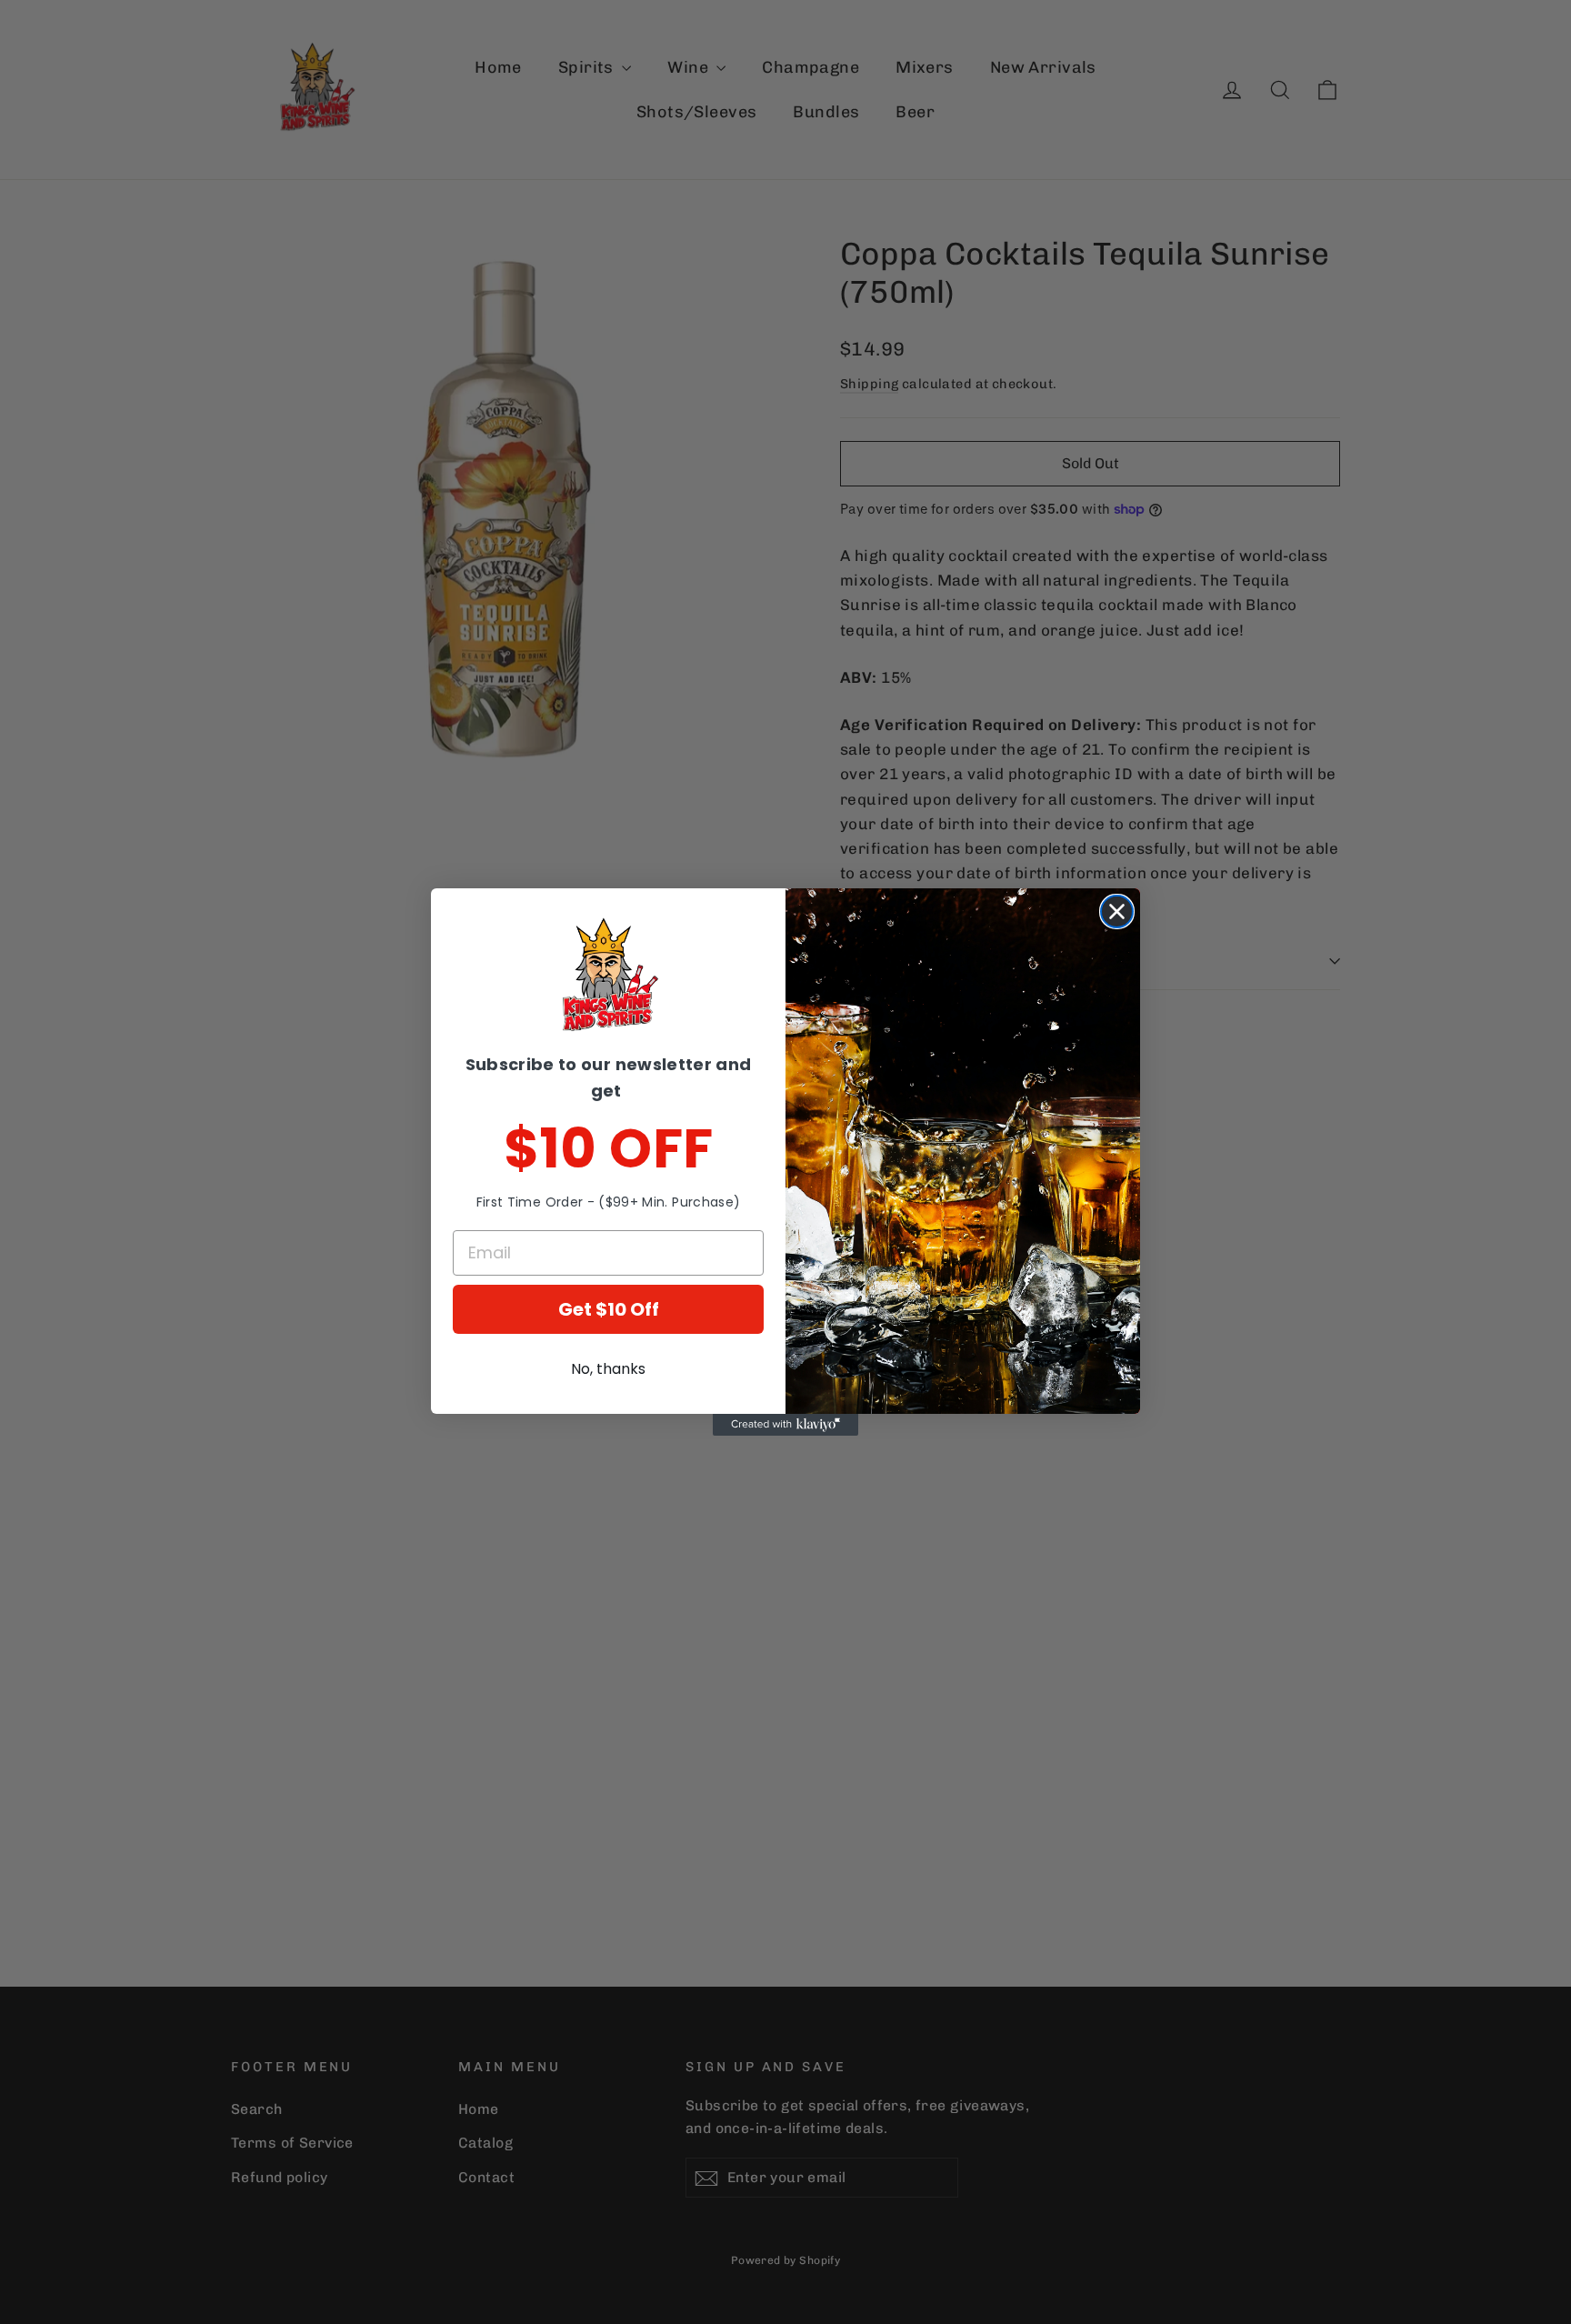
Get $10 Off (609, 1309)
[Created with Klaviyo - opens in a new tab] (785, 1425)
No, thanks (608, 1369)
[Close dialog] (1117, 912)
